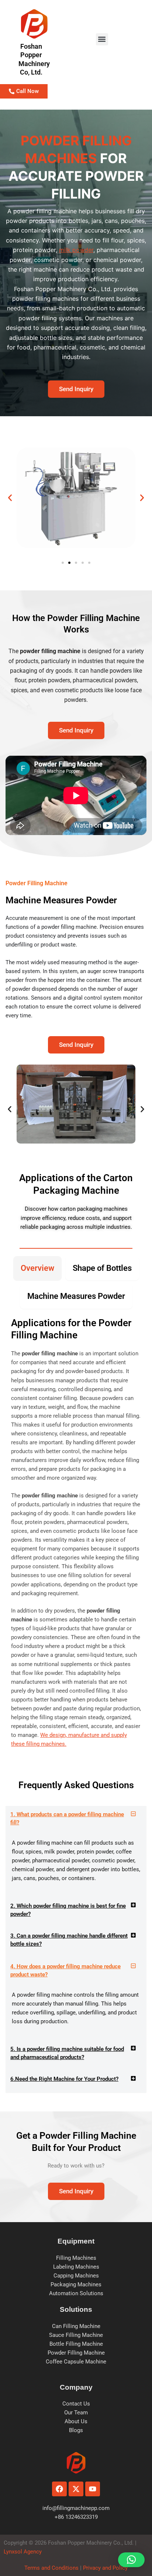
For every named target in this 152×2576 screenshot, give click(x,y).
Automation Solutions (76, 2293)
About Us (76, 2421)
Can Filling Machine (76, 2326)
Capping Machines (76, 2276)
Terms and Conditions (51, 2568)
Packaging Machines (76, 2284)
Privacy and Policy (105, 2568)
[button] (102, 39)
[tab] (37, 1268)
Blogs (76, 2430)
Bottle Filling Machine (76, 2344)
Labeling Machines (76, 2267)
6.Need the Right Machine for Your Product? (64, 2079)
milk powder (76, 250)
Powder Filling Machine (76, 2353)
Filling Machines (76, 2258)
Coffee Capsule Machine (76, 2362)
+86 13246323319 (76, 2517)
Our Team (76, 2413)
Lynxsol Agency (24, 2552)
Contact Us (76, 2404)
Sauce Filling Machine (76, 2335)
